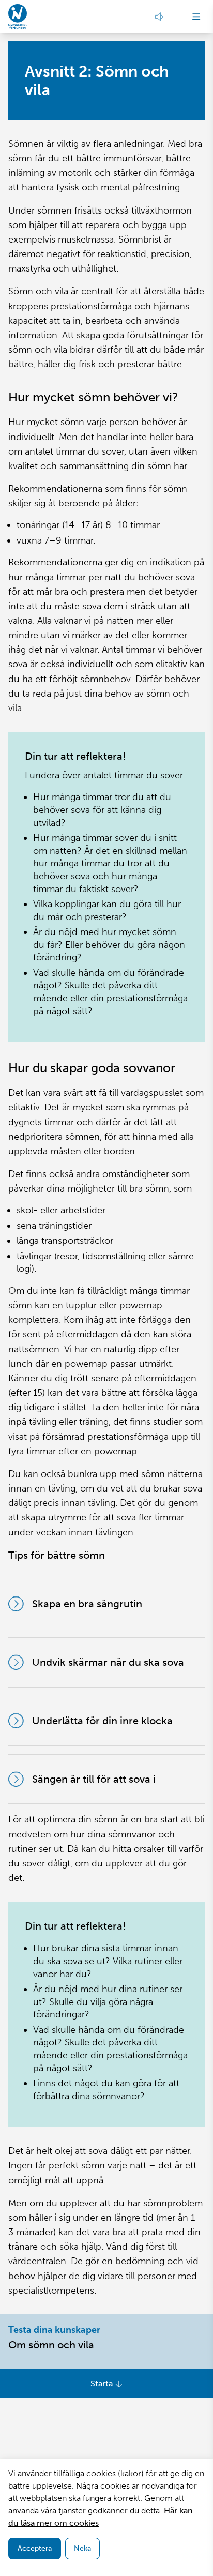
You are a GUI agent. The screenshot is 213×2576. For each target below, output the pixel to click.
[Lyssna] (159, 17)
